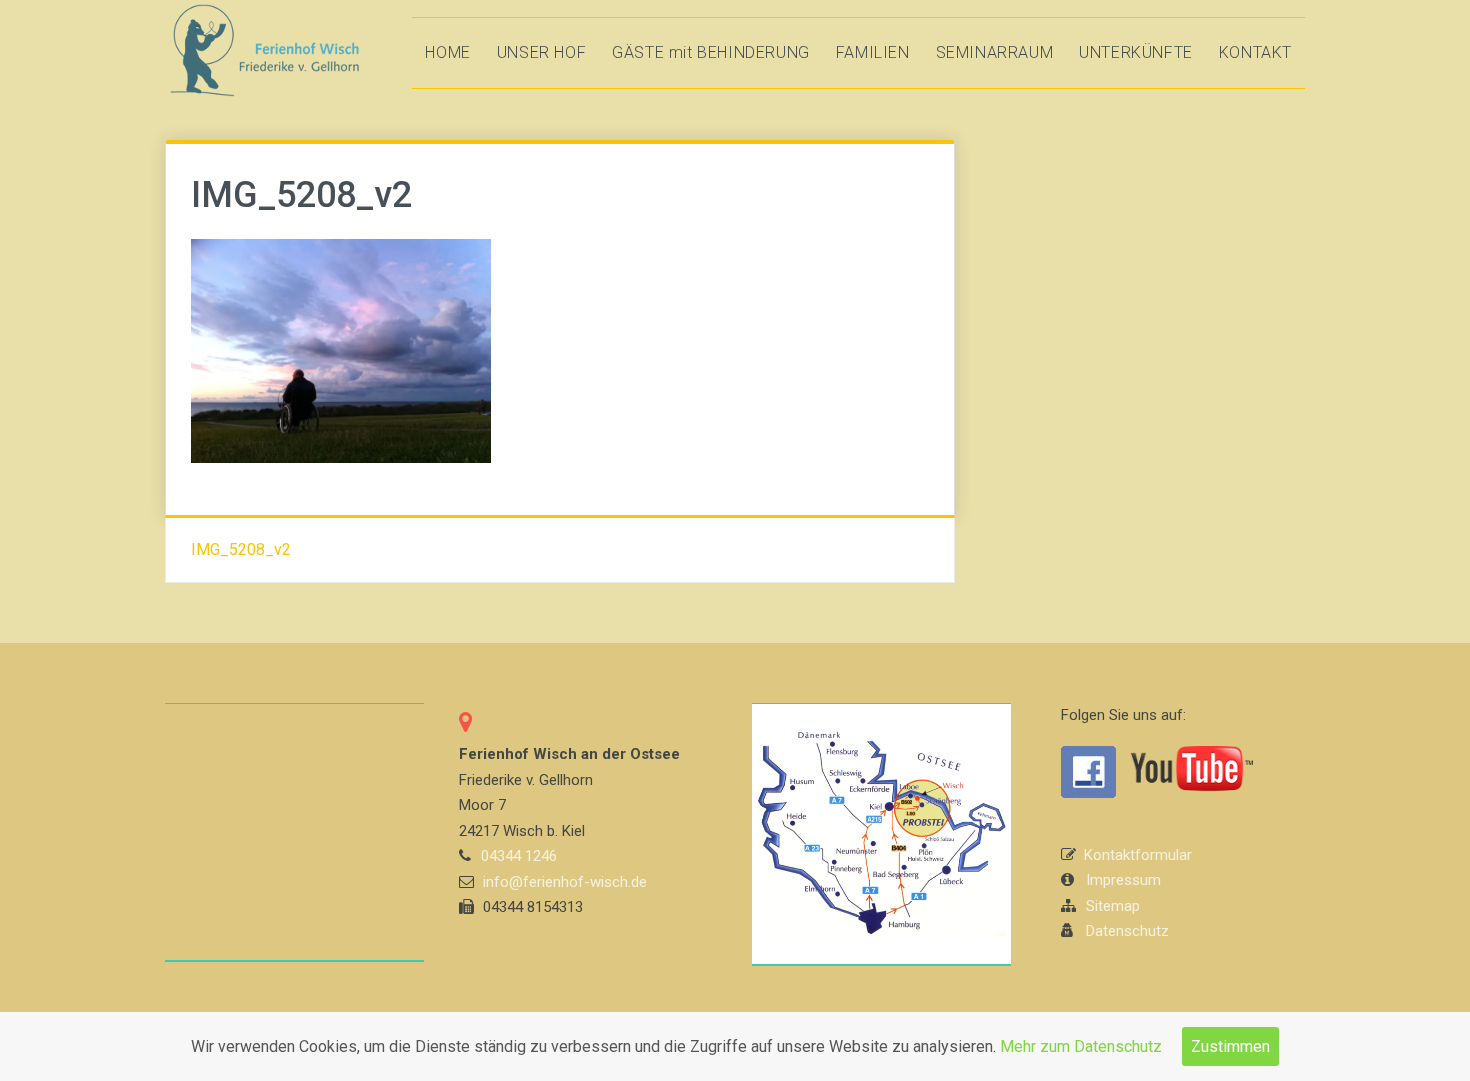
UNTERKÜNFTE (1136, 52)
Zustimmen (1230, 1046)
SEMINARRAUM (995, 52)
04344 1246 (519, 856)
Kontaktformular (1138, 855)
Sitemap (1113, 906)
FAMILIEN (873, 52)
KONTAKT (1255, 52)
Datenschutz (1127, 931)
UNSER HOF (541, 52)
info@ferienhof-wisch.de (565, 882)
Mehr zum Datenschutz (1081, 1046)
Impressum (1123, 880)
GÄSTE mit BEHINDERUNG (711, 52)
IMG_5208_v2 (241, 549)
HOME (447, 52)
